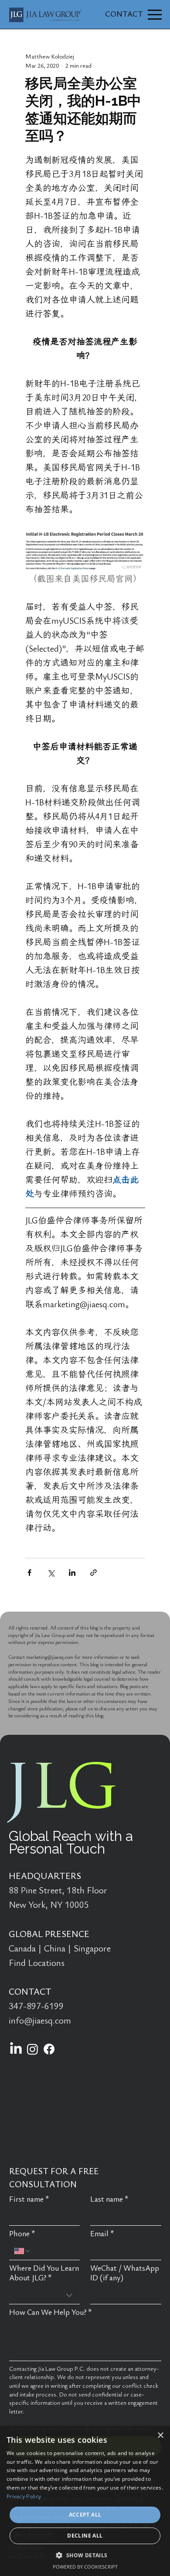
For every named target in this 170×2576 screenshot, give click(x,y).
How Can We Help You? (51, 2312)
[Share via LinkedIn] (72, 1573)
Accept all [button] (85, 2515)
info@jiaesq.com (40, 2021)
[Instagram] (32, 2049)
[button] (85, 2555)
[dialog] (85, 2501)
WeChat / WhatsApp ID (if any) (125, 2273)
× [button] (160, 2436)
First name (29, 2199)
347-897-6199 (36, 2006)
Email (102, 2234)
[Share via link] (93, 1573)
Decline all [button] (85, 2536)
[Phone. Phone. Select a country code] (23, 2251)
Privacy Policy (24, 2496)
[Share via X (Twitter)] (51, 1573)
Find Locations (37, 1963)
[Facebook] (49, 2049)
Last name (109, 2199)
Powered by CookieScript (85, 2567)
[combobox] (45, 2295)
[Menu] (155, 15)
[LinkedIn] (16, 2049)
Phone (22, 2234)
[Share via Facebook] (29, 1573)
